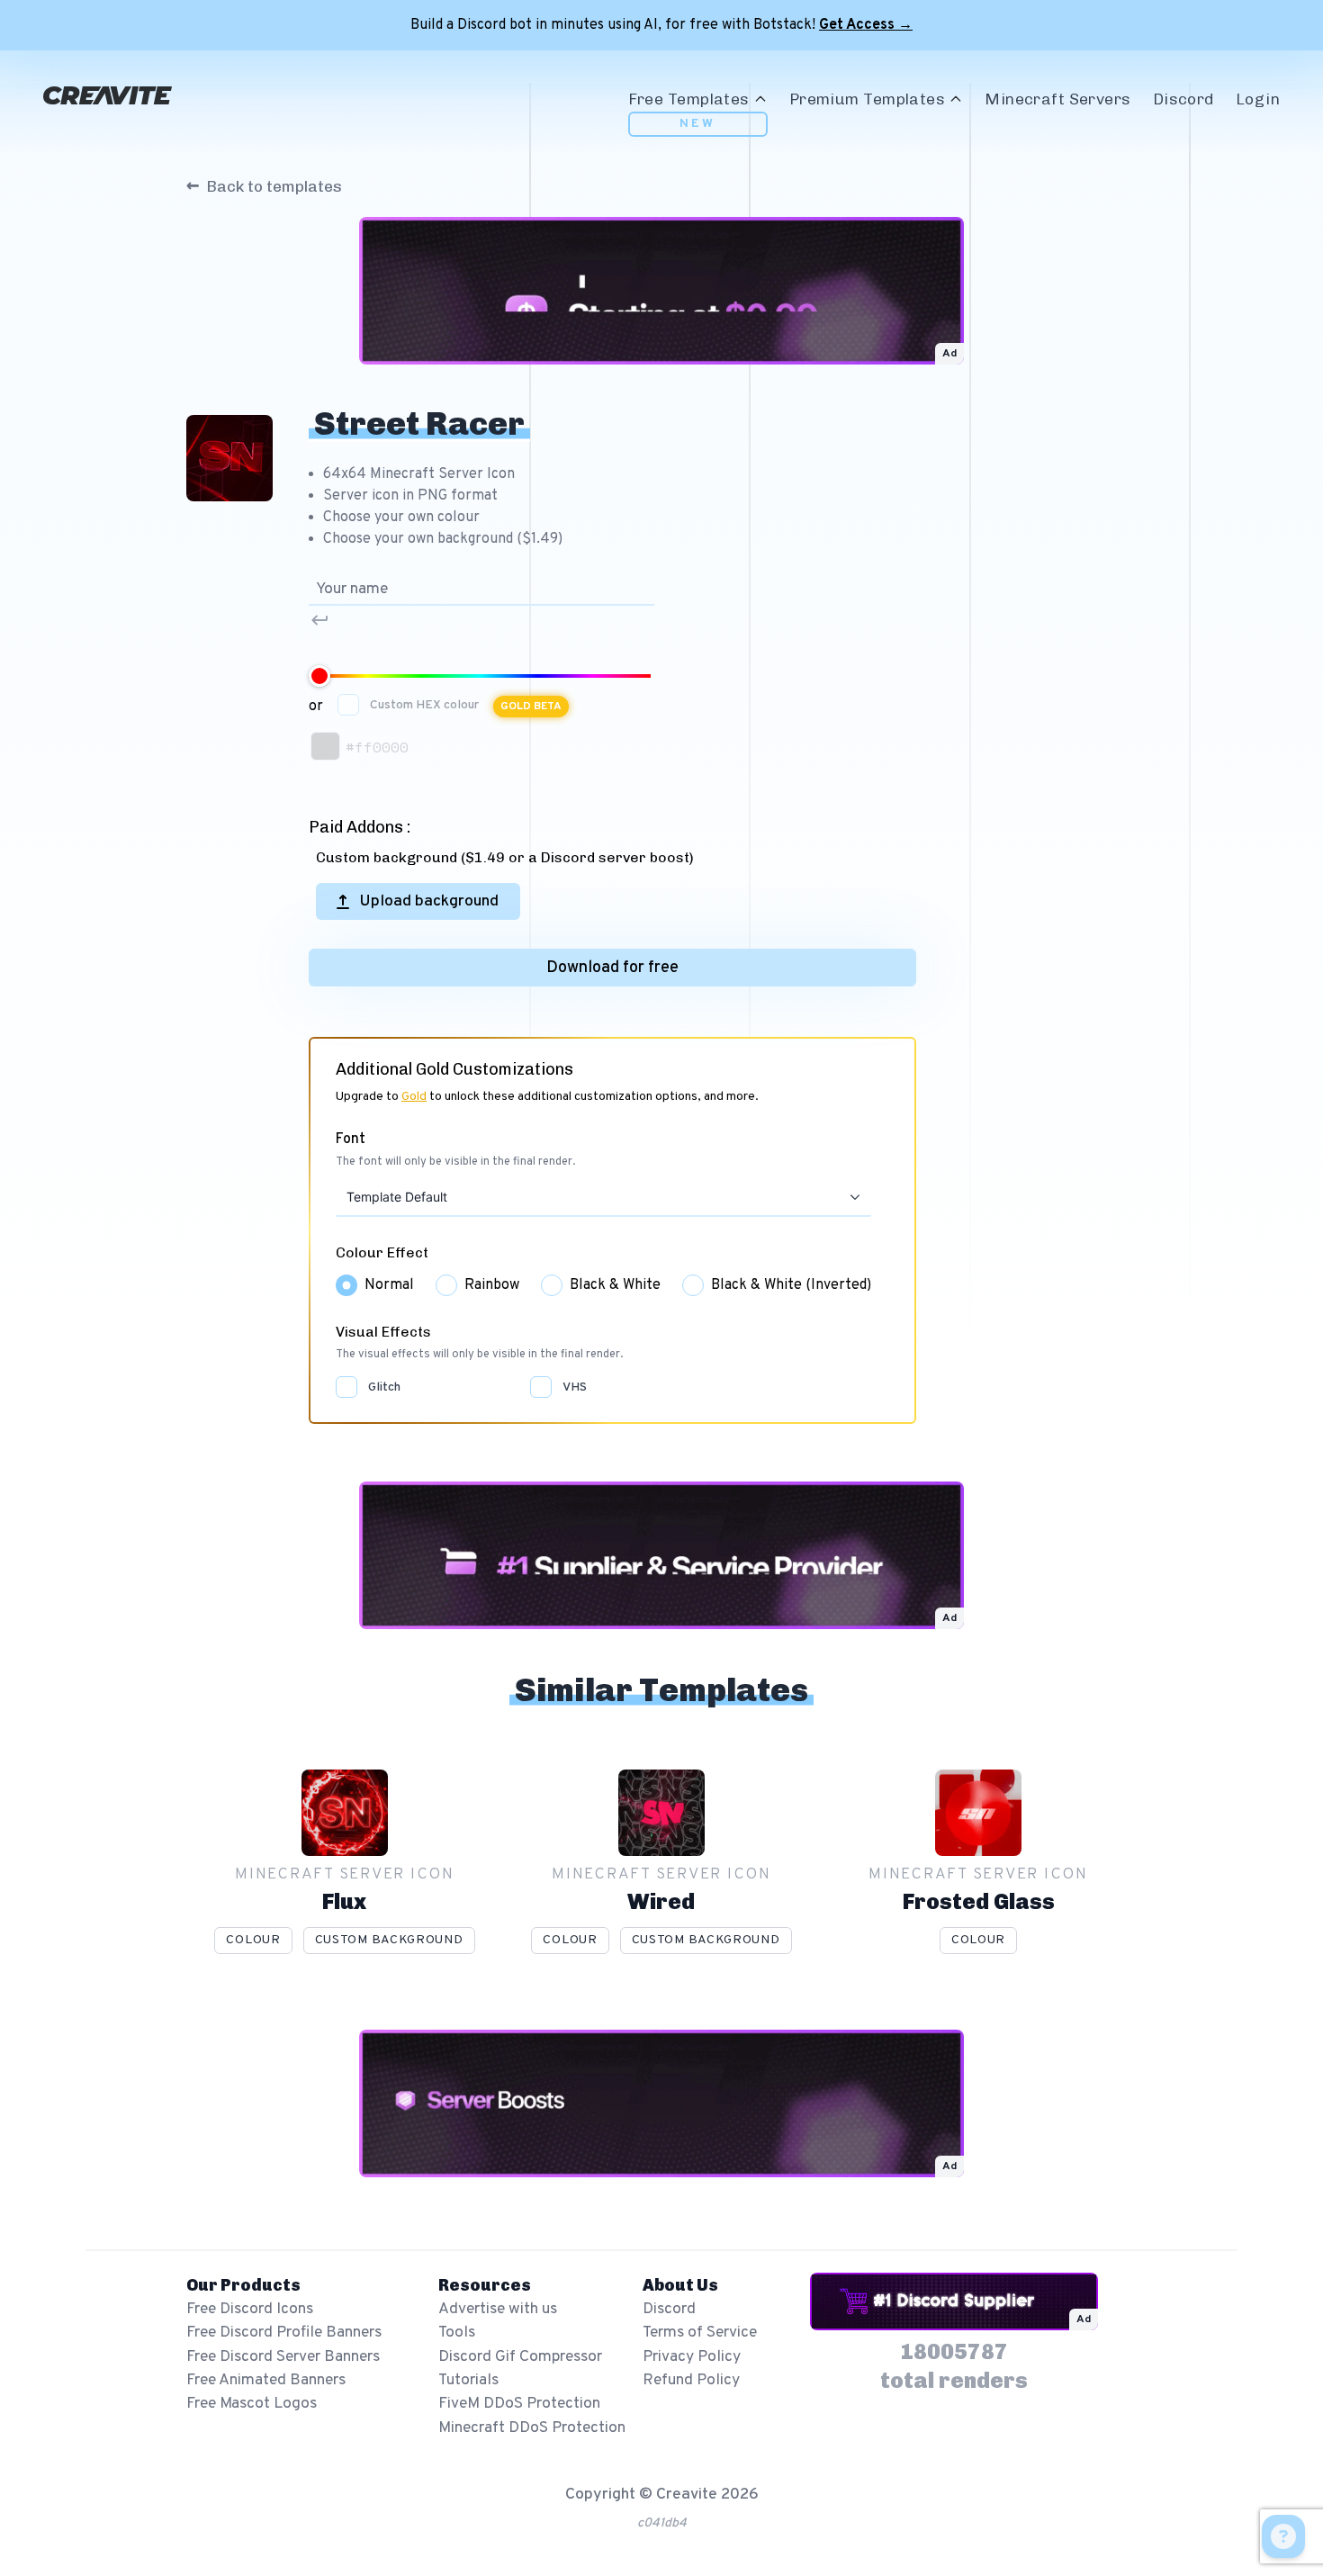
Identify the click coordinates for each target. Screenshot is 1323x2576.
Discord (1183, 99)
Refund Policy (691, 2380)
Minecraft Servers (1057, 99)
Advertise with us (498, 2309)
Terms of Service (700, 2333)
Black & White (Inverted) (791, 1285)
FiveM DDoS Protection (519, 2404)
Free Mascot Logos (252, 2404)
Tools (457, 2333)
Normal (389, 1285)
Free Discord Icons (250, 2309)
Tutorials (468, 2380)
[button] (854, 1197)
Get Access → (866, 25)
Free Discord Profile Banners (284, 2333)
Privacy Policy (692, 2357)
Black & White (615, 1285)
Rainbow (492, 1285)
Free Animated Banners (266, 2380)
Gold (414, 1097)
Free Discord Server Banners (283, 2357)
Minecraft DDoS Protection (532, 2428)
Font (351, 1139)
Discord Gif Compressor (520, 2357)
